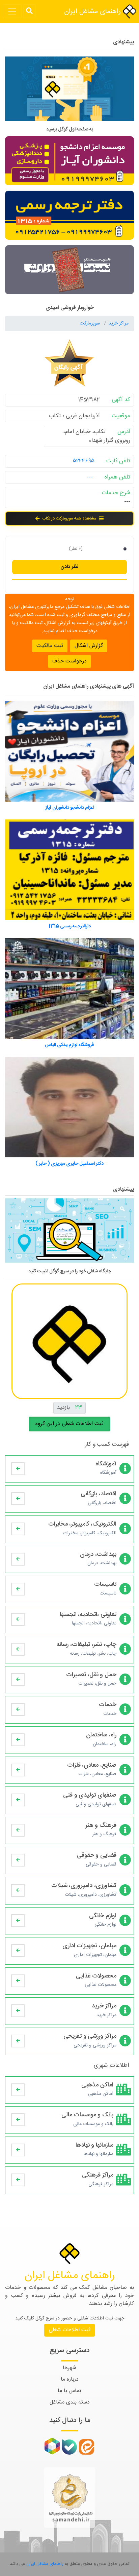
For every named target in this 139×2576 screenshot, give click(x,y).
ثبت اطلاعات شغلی (69, 2330)
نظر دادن (69, 567)
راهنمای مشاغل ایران (93, 12)
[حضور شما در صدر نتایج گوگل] (69, 91)
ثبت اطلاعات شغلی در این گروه (69, 1424)
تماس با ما (69, 2391)
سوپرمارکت (90, 323)
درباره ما (70, 2379)
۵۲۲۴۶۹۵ (84, 461)
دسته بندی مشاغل (70, 2402)
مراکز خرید (119, 323)
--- (90, 477)
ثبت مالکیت (50, 646)
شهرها (69, 2368)
